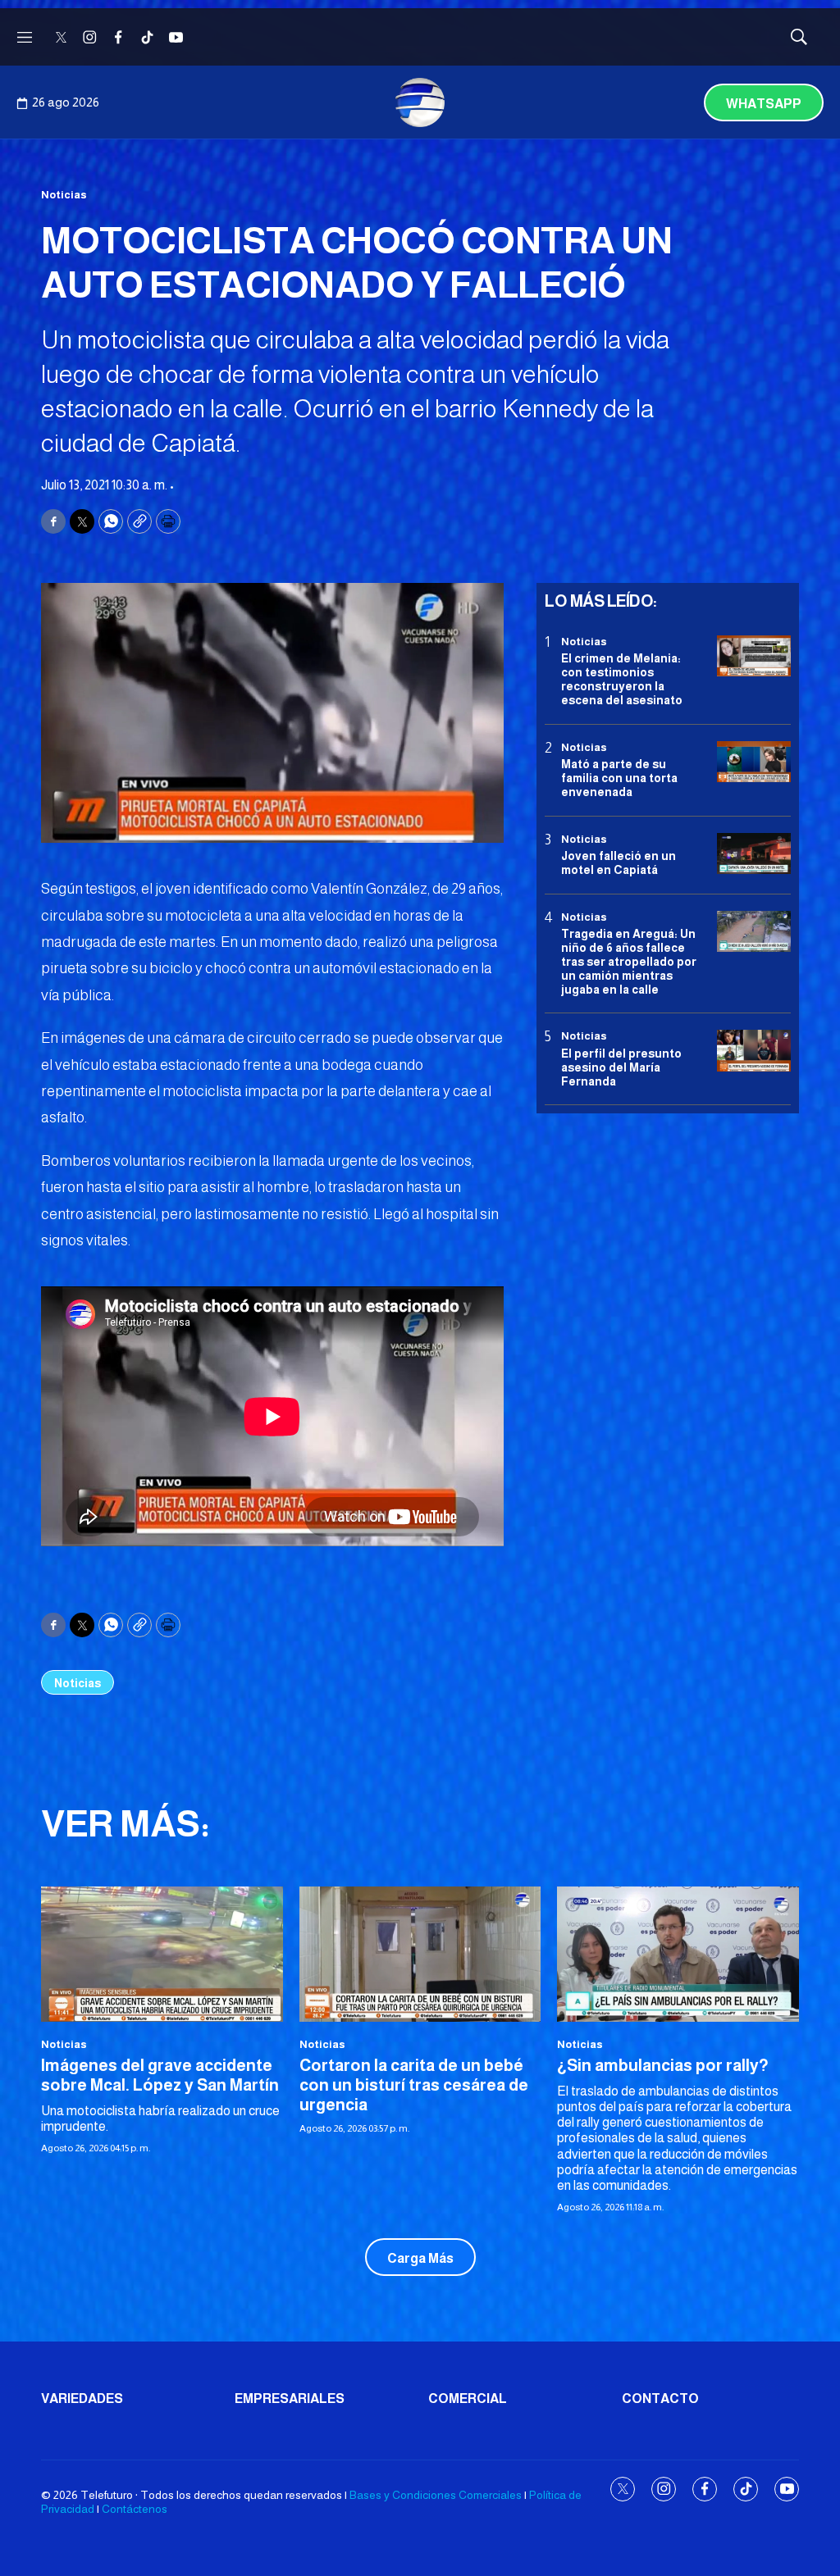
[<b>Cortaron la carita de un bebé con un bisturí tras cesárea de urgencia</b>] (420, 1955)
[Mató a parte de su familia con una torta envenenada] (754, 762)
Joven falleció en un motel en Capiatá (619, 863)
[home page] (420, 102)
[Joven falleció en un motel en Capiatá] (754, 854)
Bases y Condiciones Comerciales (436, 2495)
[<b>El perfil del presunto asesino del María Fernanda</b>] (754, 1051)
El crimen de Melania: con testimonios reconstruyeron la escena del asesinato (622, 679)
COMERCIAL (468, 2399)
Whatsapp (764, 104)
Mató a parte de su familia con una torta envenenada (619, 778)
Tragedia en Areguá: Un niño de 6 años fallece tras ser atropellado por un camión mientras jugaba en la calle (629, 961)
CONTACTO (660, 2399)
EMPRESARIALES (290, 2399)
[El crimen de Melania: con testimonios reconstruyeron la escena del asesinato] (754, 656)
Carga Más (420, 2258)
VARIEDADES (82, 2399)
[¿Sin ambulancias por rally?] (678, 1955)
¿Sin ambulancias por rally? (663, 2065)
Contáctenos (135, 2509)
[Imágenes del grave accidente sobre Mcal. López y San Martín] (162, 1955)
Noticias (64, 195)
